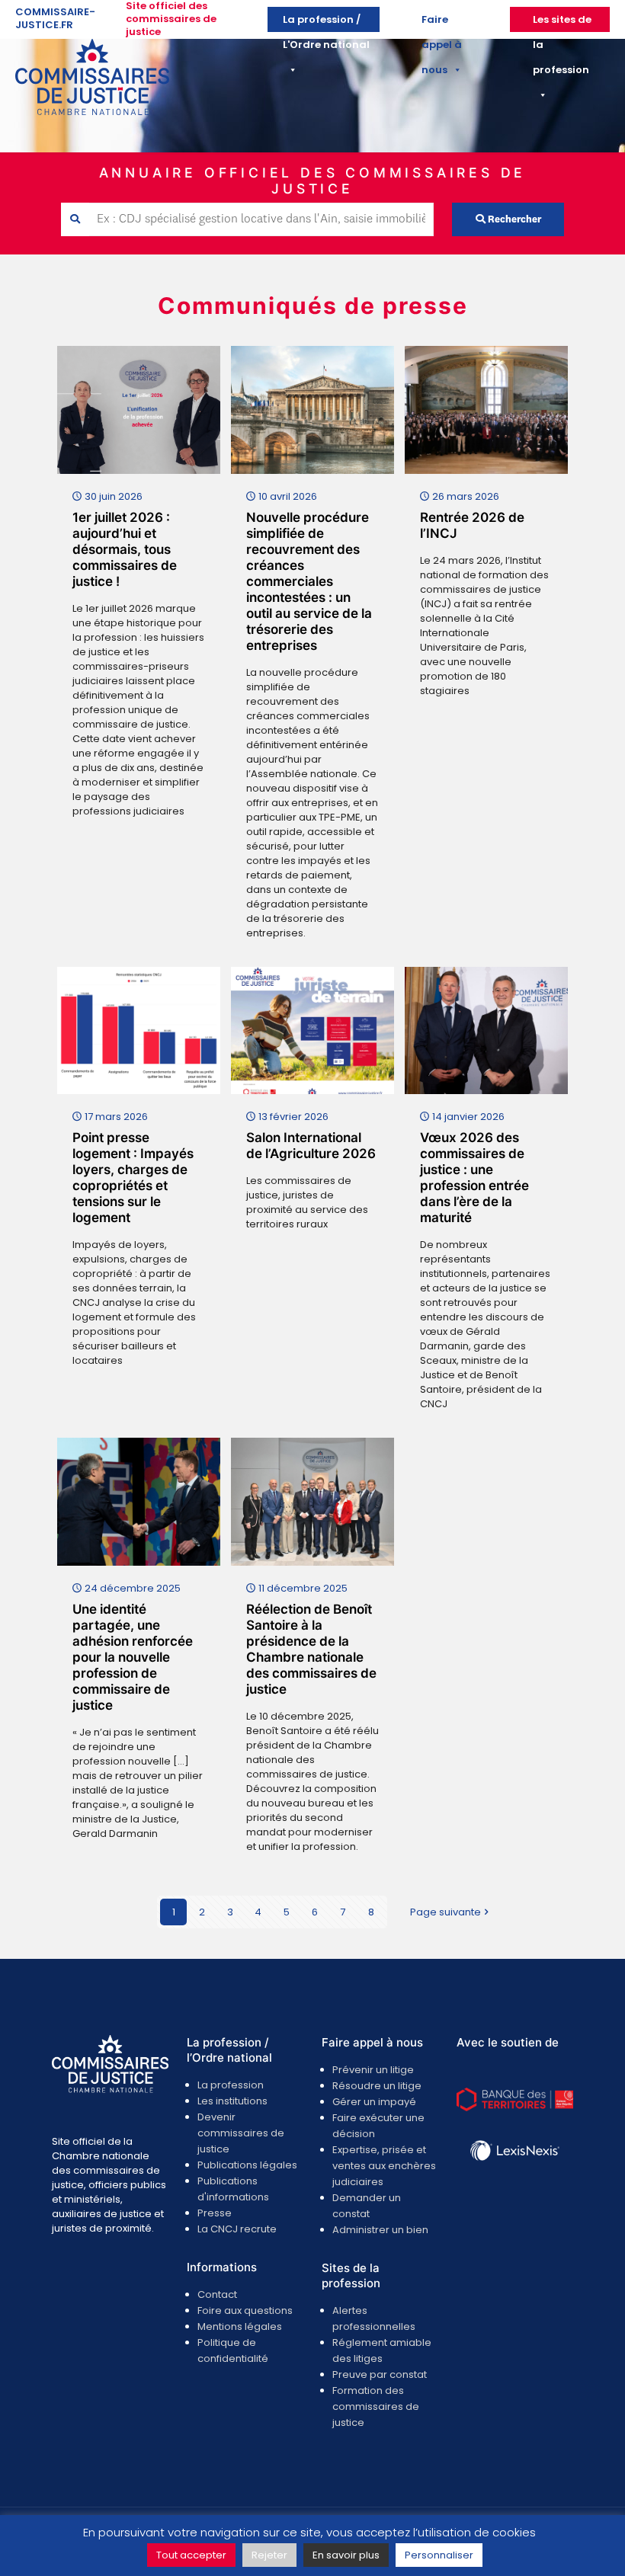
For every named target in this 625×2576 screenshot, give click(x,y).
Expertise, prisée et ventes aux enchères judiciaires (384, 2166)
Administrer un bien (380, 2230)
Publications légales (247, 2165)
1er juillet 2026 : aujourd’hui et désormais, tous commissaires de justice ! (125, 549)
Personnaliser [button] (439, 2555)
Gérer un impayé (374, 2102)
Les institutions (232, 2101)
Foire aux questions (245, 2310)
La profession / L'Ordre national (326, 22)
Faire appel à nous (442, 22)
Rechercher (513, 220)
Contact (217, 2294)
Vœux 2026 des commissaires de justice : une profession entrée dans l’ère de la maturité (474, 1178)
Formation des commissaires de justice (376, 2406)
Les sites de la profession (562, 22)
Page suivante (446, 1912)
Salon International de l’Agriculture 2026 (311, 1146)
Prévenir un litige (373, 2070)
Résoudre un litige (377, 2086)
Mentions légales (240, 2326)
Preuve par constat (380, 2374)
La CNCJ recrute (237, 2229)
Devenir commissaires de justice (241, 2133)
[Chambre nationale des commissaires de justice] (92, 112)
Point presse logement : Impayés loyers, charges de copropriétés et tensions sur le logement (133, 1178)
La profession (231, 2085)
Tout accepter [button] (191, 2555)
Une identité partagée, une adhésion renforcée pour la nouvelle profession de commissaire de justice (133, 1657)
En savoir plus (346, 2555)
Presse (215, 2213)
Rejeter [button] (269, 2555)
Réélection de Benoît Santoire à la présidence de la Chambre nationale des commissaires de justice (311, 1649)
